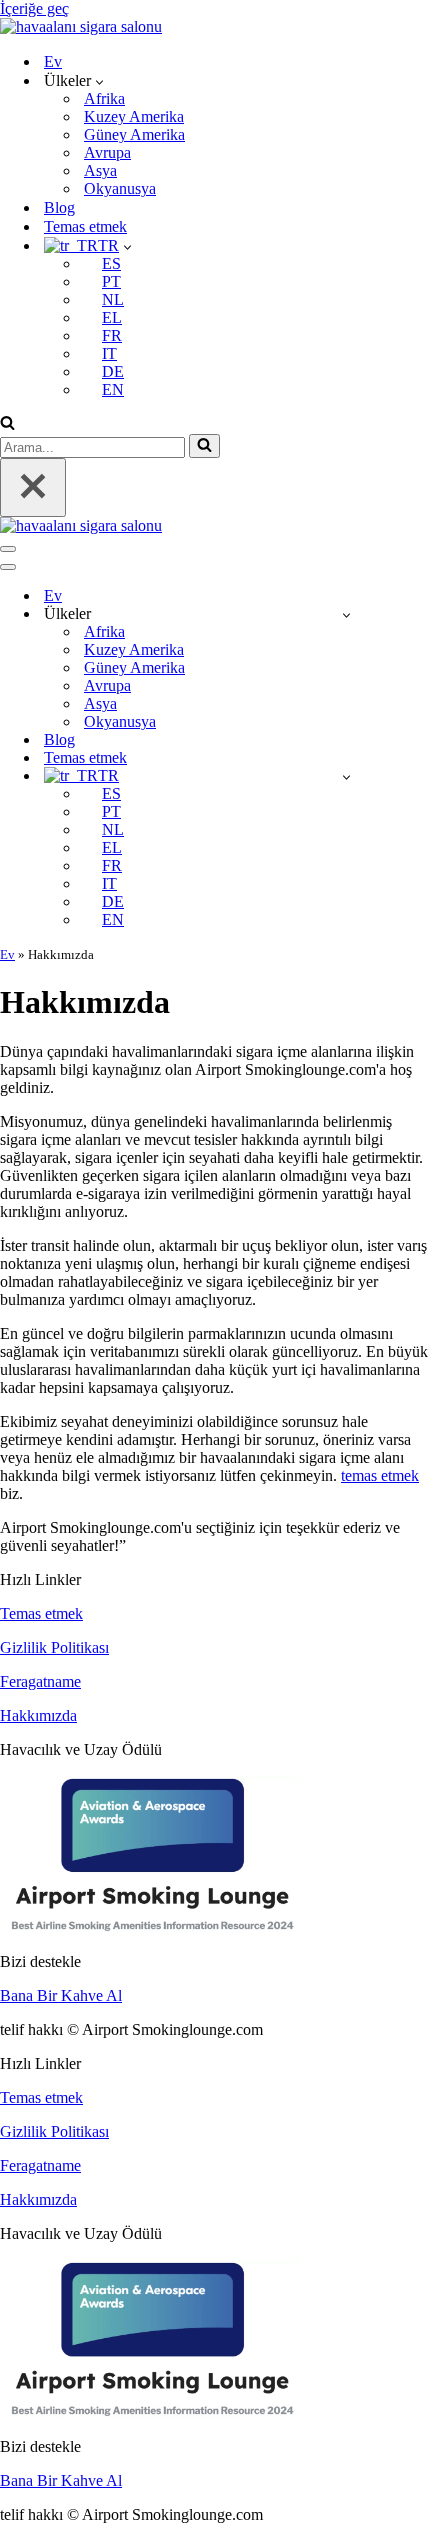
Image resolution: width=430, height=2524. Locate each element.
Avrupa (107, 152)
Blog (59, 207)
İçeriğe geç (34, 8)
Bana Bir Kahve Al (61, 1995)
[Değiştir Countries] (346, 614)
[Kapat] (33, 487)
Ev (53, 61)
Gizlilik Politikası (54, 1647)
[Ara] (7, 424)
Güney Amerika (134, 134)
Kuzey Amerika (134, 116)
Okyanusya (120, 188)
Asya (100, 170)
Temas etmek (85, 226)
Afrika (104, 98)
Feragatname (40, 1681)
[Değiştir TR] (346, 776)
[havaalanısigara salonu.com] (81, 26)
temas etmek (380, 1475)
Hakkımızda (38, 1715)
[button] (99, 81)
